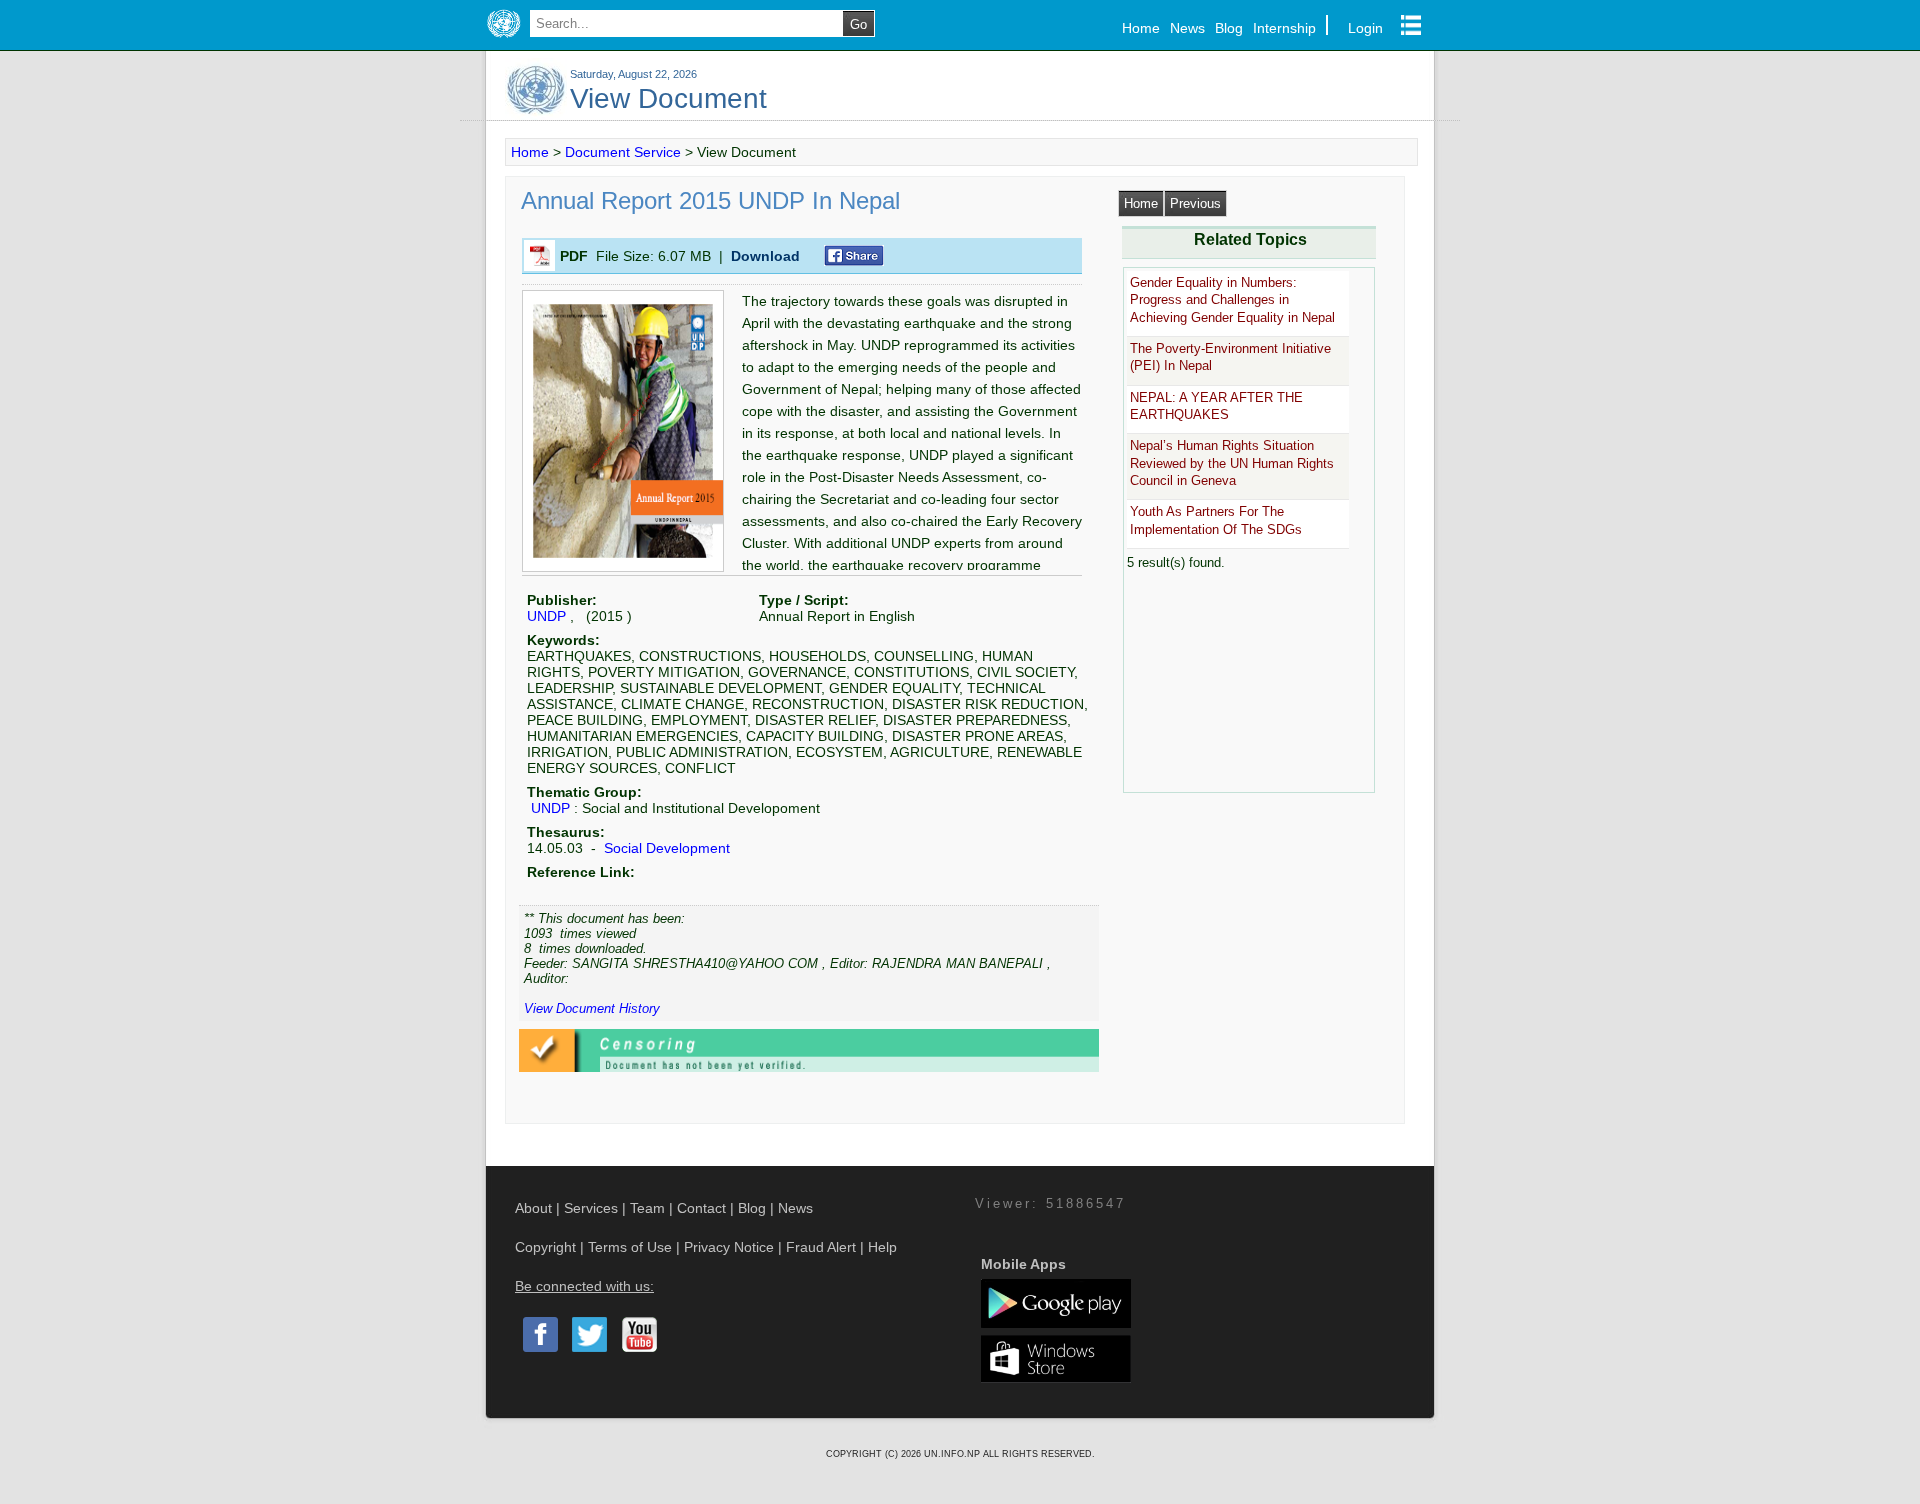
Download (765, 256)
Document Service (623, 152)
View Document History (592, 1008)
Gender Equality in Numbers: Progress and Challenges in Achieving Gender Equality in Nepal (1232, 300)
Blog (1229, 28)
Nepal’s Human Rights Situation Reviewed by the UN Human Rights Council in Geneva (1232, 463)
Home (1141, 28)
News (1187, 28)
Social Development (665, 848)
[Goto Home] (503, 38)
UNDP (546, 616)
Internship (1284, 28)
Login (1365, 28)
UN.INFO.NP (953, 1454)
